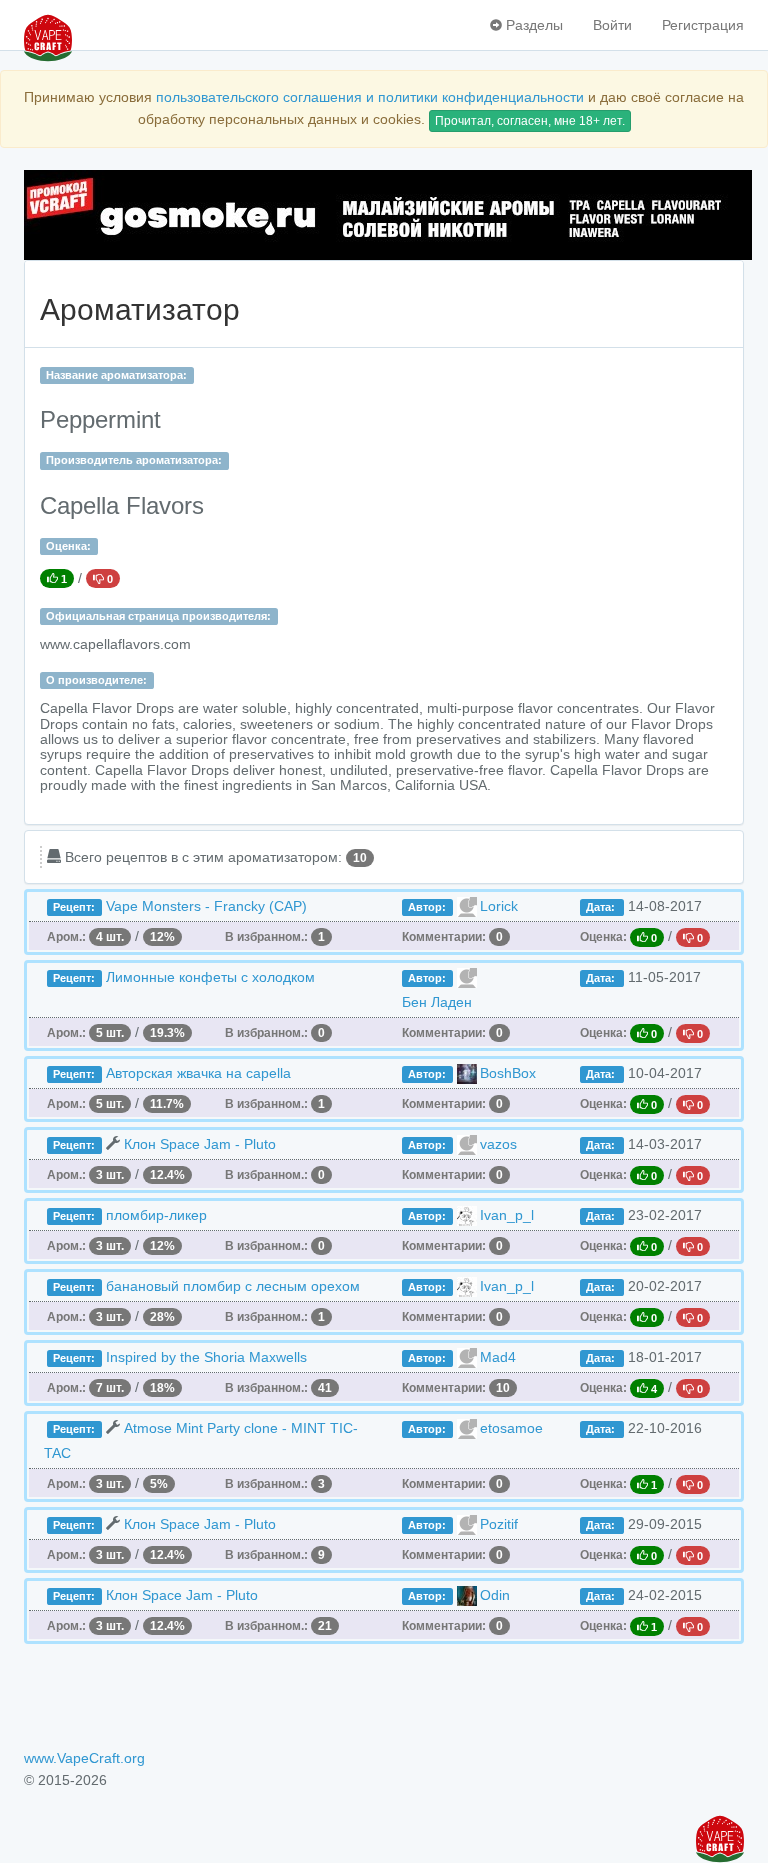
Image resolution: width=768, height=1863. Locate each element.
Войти (612, 25)
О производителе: (96, 680)
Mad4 (498, 1357)
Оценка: (68, 546)
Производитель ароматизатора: (134, 460)
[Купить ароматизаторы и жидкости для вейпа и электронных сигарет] (384, 215)
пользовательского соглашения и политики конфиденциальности (370, 97)
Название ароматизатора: (116, 375)
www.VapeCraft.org (84, 1758)
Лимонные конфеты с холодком (210, 977)
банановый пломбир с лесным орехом (233, 1286)
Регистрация (703, 25)
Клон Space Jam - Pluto (200, 1144)
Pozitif (499, 1524)
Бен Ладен (437, 1002)
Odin (495, 1595)
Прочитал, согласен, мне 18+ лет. (530, 121)
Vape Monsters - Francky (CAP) (206, 906)
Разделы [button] (532, 25)
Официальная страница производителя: (158, 616)
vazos (498, 1144)
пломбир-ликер (156, 1215)
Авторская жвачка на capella (198, 1073)
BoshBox (508, 1073)
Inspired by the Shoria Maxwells (206, 1357)
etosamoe (511, 1428)
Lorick (499, 906)
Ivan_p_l (507, 1215)
